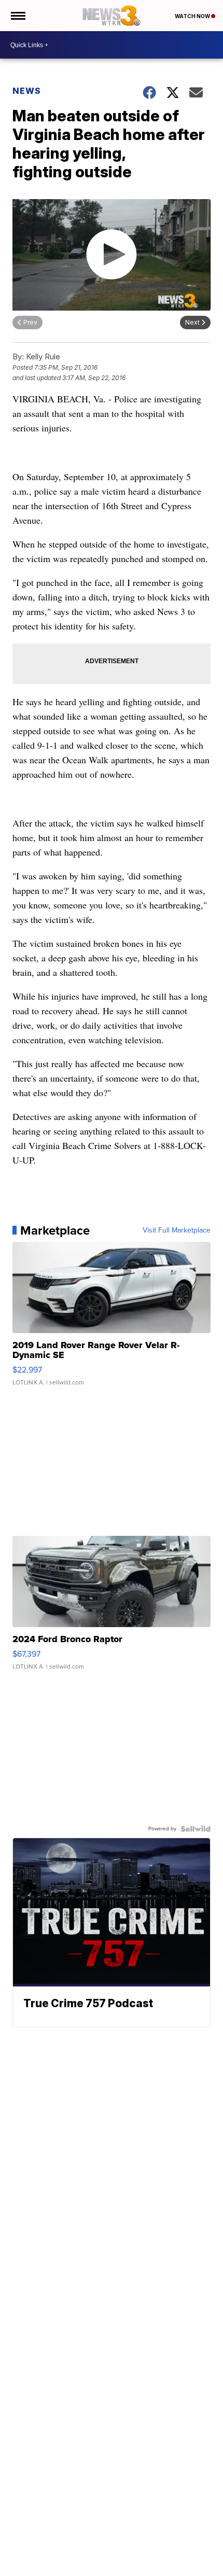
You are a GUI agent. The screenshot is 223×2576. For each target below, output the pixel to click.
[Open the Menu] (17, 16)
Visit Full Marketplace (177, 1230)
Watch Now (193, 16)
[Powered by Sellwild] (196, 1829)
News (27, 91)
